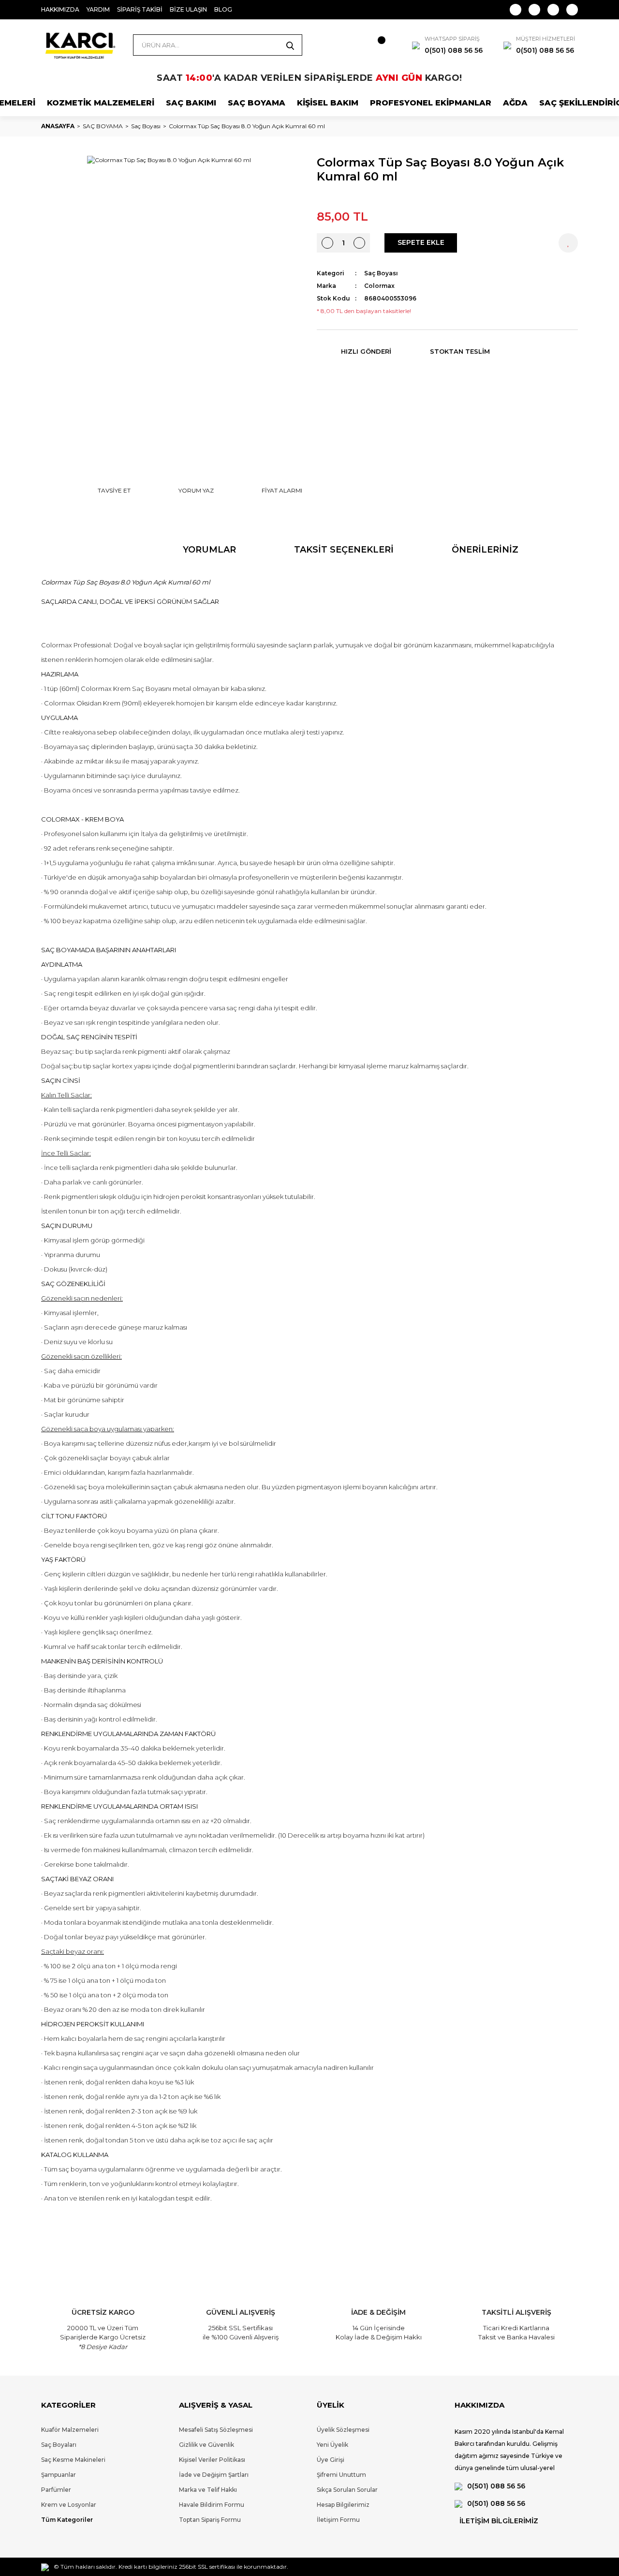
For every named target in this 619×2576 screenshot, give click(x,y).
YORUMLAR (209, 550)
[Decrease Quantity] (327, 243)
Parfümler (56, 2490)
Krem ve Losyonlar (69, 2505)
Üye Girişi (331, 2460)
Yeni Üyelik (332, 2445)
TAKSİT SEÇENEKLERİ (344, 550)
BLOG (223, 9)
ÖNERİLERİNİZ (485, 550)
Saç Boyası (381, 273)
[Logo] (80, 45)
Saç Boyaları (59, 2445)
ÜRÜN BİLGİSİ (93, 550)
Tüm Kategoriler (67, 2520)
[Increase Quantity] (359, 243)
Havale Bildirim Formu (212, 2505)
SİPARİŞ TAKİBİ (140, 9)
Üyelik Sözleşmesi (343, 2430)
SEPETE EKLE (421, 242)
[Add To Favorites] (568, 243)
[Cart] (372, 45)
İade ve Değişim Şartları (214, 2475)
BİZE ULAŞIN (188, 9)
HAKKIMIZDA (60, 9)
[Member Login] (339, 45)
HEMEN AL (508, 242)
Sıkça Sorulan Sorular (347, 2490)
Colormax (379, 286)
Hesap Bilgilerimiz (343, 2505)
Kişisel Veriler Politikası (212, 2460)
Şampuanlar (59, 2475)
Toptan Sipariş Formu (210, 2520)
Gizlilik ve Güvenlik (206, 2445)
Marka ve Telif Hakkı (208, 2490)
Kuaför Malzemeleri (70, 2430)
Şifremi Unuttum (341, 2475)
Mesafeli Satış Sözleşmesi (216, 2430)
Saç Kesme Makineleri (73, 2460)
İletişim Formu (338, 2520)
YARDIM (98, 9)
